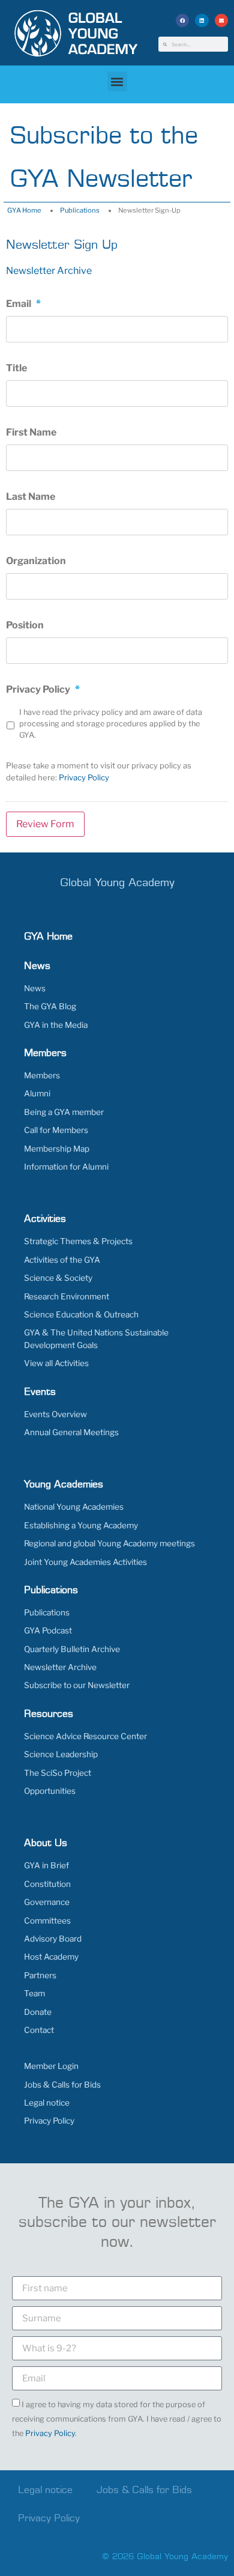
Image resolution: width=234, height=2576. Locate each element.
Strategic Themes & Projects (78, 1241)
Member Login (51, 2066)
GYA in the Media (56, 1025)
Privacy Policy (84, 777)
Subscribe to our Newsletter (77, 1685)
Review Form (45, 824)
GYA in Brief (46, 1865)
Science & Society (58, 1278)
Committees (47, 1921)
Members (42, 1075)
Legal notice (47, 2103)
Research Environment (67, 1296)
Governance (47, 1902)
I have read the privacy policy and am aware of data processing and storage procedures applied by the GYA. (111, 724)
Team (34, 1993)
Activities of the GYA (62, 1260)
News (35, 988)
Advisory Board (53, 1939)
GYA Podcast (48, 1630)
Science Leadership (61, 1754)
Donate (38, 2012)
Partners (40, 1975)
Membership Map (57, 1149)
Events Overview (55, 1414)
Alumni (37, 1093)
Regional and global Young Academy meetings (109, 1543)
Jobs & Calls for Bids (62, 2085)
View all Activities (56, 1363)
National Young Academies (74, 1507)
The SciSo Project (58, 1773)
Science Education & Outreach (81, 1314)
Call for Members (56, 1130)
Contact (39, 2030)
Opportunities (50, 1791)
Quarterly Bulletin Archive (72, 1649)
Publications (80, 210)
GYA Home (24, 210)
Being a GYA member (64, 1112)
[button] (183, 21)
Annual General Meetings (71, 1432)
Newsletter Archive (49, 271)
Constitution (47, 1884)
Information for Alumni (66, 1167)
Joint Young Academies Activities (85, 1562)
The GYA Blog (50, 1006)
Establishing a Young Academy (81, 1525)
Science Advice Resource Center (85, 1736)
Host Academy (51, 1957)
